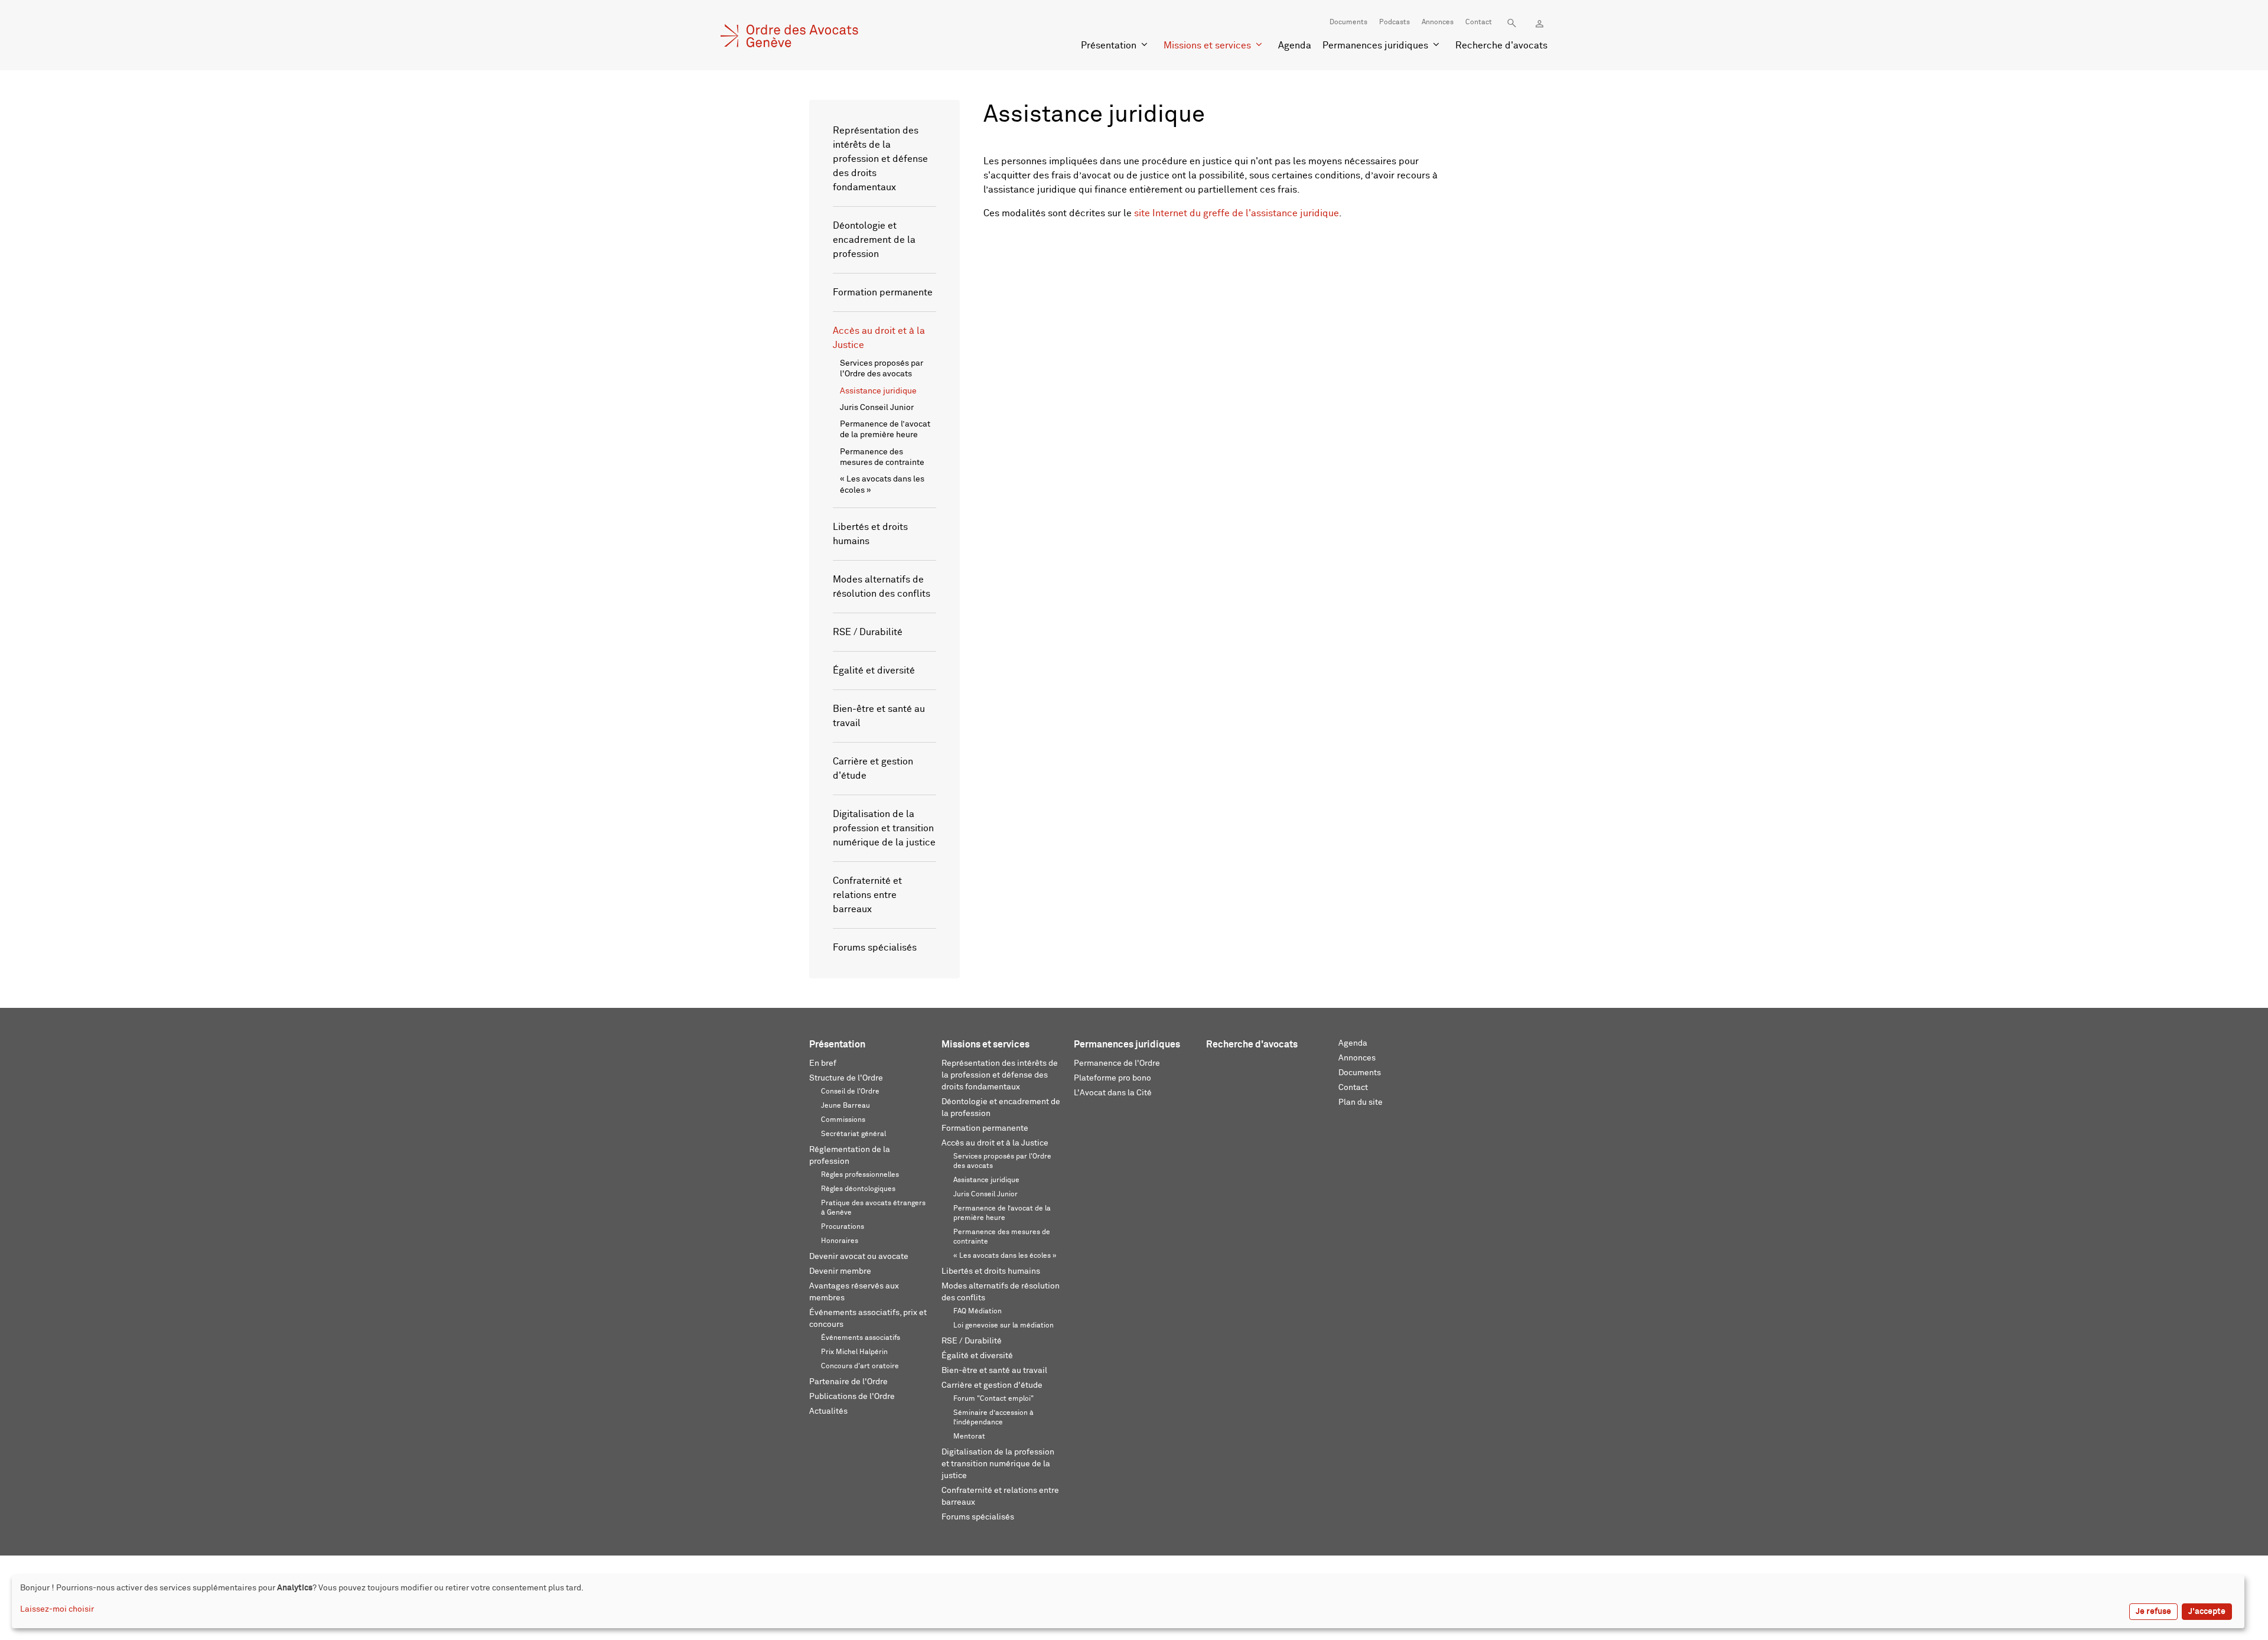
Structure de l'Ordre (846, 1078)
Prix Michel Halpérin (854, 1352)
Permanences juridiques (1375, 45)
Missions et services (1207, 45)
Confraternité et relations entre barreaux (867, 895)
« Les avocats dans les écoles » (1005, 1256)
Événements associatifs (861, 1338)
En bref (823, 1063)
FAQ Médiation (977, 1312)
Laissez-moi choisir (57, 1609)
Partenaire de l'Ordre (848, 1382)
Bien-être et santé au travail (994, 1371)
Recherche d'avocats (1501, 45)
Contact (1479, 22)
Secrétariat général (853, 1134)
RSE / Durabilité (868, 632)
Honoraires (840, 1241)
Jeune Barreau (845, 1106)
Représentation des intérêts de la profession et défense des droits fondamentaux (880, 159)
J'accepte (2207, 1612)
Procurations (843, 1227)
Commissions (843, 1120)
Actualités (828, 1411)
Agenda (1295, 45)
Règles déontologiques (858, 1189)
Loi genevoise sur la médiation (1003, 1326)
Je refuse (2153, 1612)
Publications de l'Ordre (852, 1397)
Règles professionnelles (860, 1175)
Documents (1348, 22)
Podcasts (1394, 22)
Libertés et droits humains (991, 1271)
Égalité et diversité (874, 671)
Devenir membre (840, 1271)
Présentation (1109, 45)
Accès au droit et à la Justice (995, 1143)
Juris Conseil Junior (877, 408)
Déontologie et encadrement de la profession (874, 240)
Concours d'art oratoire (860, 1366)
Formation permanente (883, 292)
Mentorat (969, 1437)
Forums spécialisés (875, 948)
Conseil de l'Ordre (850, 1092)
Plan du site (1361, 1102)
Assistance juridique (878, 391)
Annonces (1438, 22)
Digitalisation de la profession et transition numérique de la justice (884, 828)
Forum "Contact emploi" (993, 1399)
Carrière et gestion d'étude (992, 1385)
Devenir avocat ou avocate (859, 1257)
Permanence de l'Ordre (1117, 1063)
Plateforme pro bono (1112, 1078)
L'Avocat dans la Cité (1113, 1093)
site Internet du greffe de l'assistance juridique (1236, 213)
